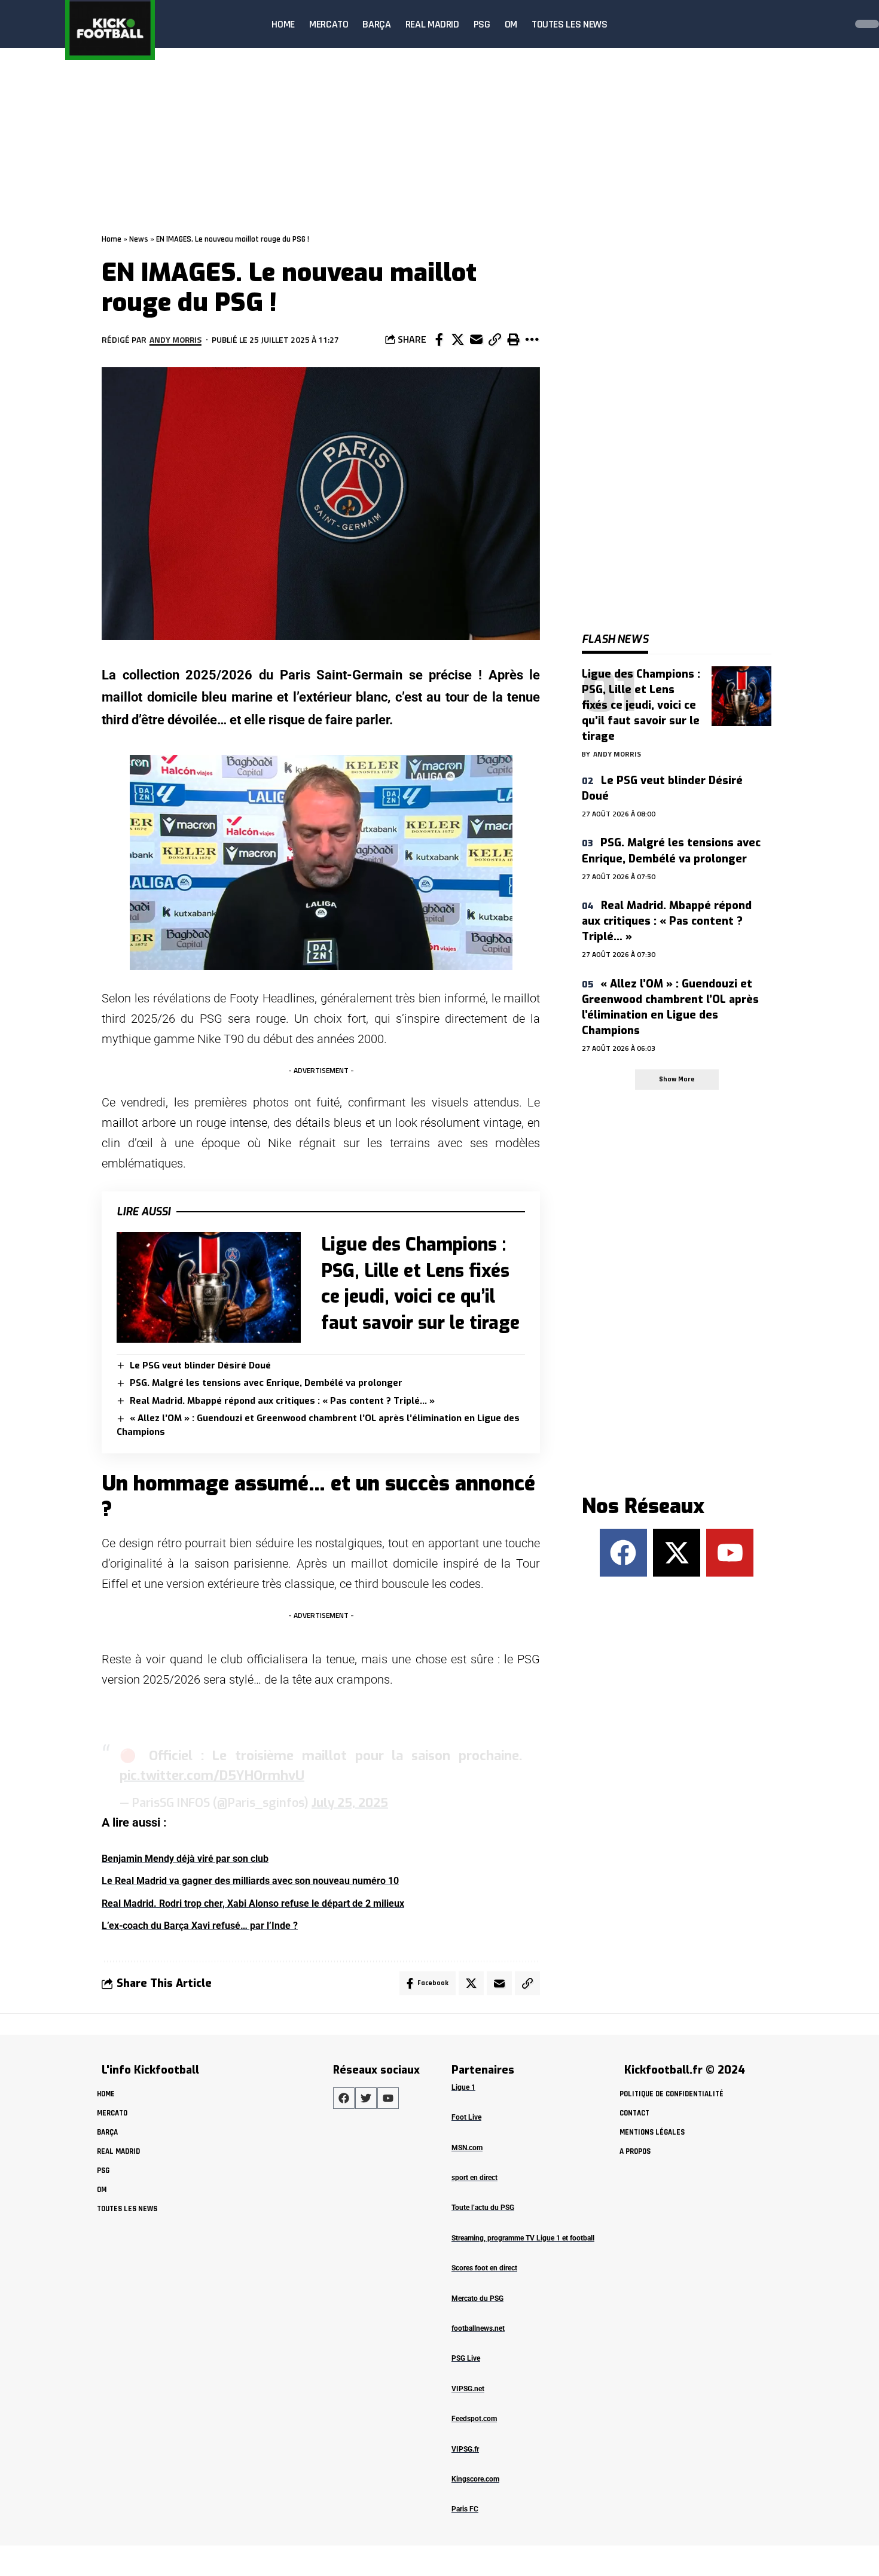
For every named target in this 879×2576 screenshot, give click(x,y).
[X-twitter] (677, 1552)
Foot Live (466, 2117)
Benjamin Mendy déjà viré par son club (185, 1859)
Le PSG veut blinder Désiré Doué (200, 1365)
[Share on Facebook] (439, 340)
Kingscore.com (475, 2479)
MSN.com (467, 2148)
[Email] (476, 340)
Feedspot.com (474, 2419)
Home (112, 239)
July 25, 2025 (350, 1803)
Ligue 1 (463, 2087)
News (139, 239)
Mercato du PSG (477, 2298)
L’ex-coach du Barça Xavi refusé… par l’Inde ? (200, 1926)
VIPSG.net (468, 2389)
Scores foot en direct (484, 2268)
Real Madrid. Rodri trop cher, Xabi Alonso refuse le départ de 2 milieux (253, 1903)
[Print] (513, 340)
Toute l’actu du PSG (483, 2208)
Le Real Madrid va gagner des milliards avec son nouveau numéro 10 (250, 1881)
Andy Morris (176, 339)
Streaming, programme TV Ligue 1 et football (523, 2238)
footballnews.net (478, 2328)
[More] (532, 340)
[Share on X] (457, 340)
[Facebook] (623, 1552)
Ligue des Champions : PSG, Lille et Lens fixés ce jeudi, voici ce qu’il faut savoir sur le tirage (641, 705)
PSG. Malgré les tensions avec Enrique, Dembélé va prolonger (266, 1383)
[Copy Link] (495, 340)
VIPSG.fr (465, 2449)
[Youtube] (730, 1552)
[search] (834, 24)
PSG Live (466, 2358)
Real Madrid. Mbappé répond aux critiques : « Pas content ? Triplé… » (282, 1401)
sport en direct (474, 2178)
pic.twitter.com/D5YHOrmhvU (212, 1775)
